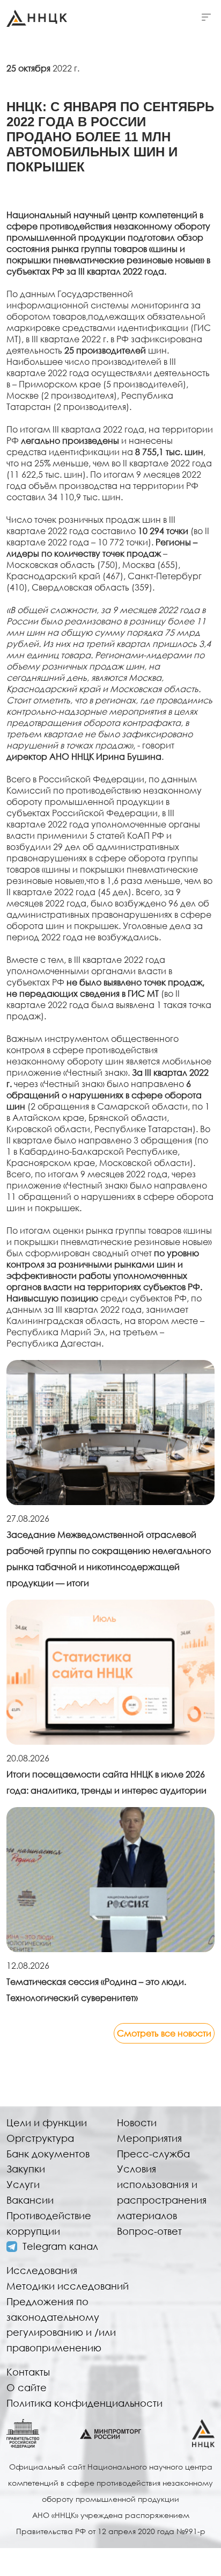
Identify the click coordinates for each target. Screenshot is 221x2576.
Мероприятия (149, 2138)
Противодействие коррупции (49, 2223)
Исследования (42, 2270)
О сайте (27, 2387)
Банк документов (48, 2154)
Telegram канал (60, 2246)
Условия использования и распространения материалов (162, 2192)
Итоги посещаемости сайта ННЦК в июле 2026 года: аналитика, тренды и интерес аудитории (106, 1782)
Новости (137, 2122)
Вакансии (30, 2200)
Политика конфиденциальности (84, 2403)
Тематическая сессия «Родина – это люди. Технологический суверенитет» (96, 1989)
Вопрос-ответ (149, 2231)
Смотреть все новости (164, 2033)
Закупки (26, 2169)
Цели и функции (47, 2122)
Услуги (23, 2184)
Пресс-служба (153, 2154)
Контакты (28, 2372)
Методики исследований (68, 2286)
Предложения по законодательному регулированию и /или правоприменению (61, 2325)
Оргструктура (40, 2138)
